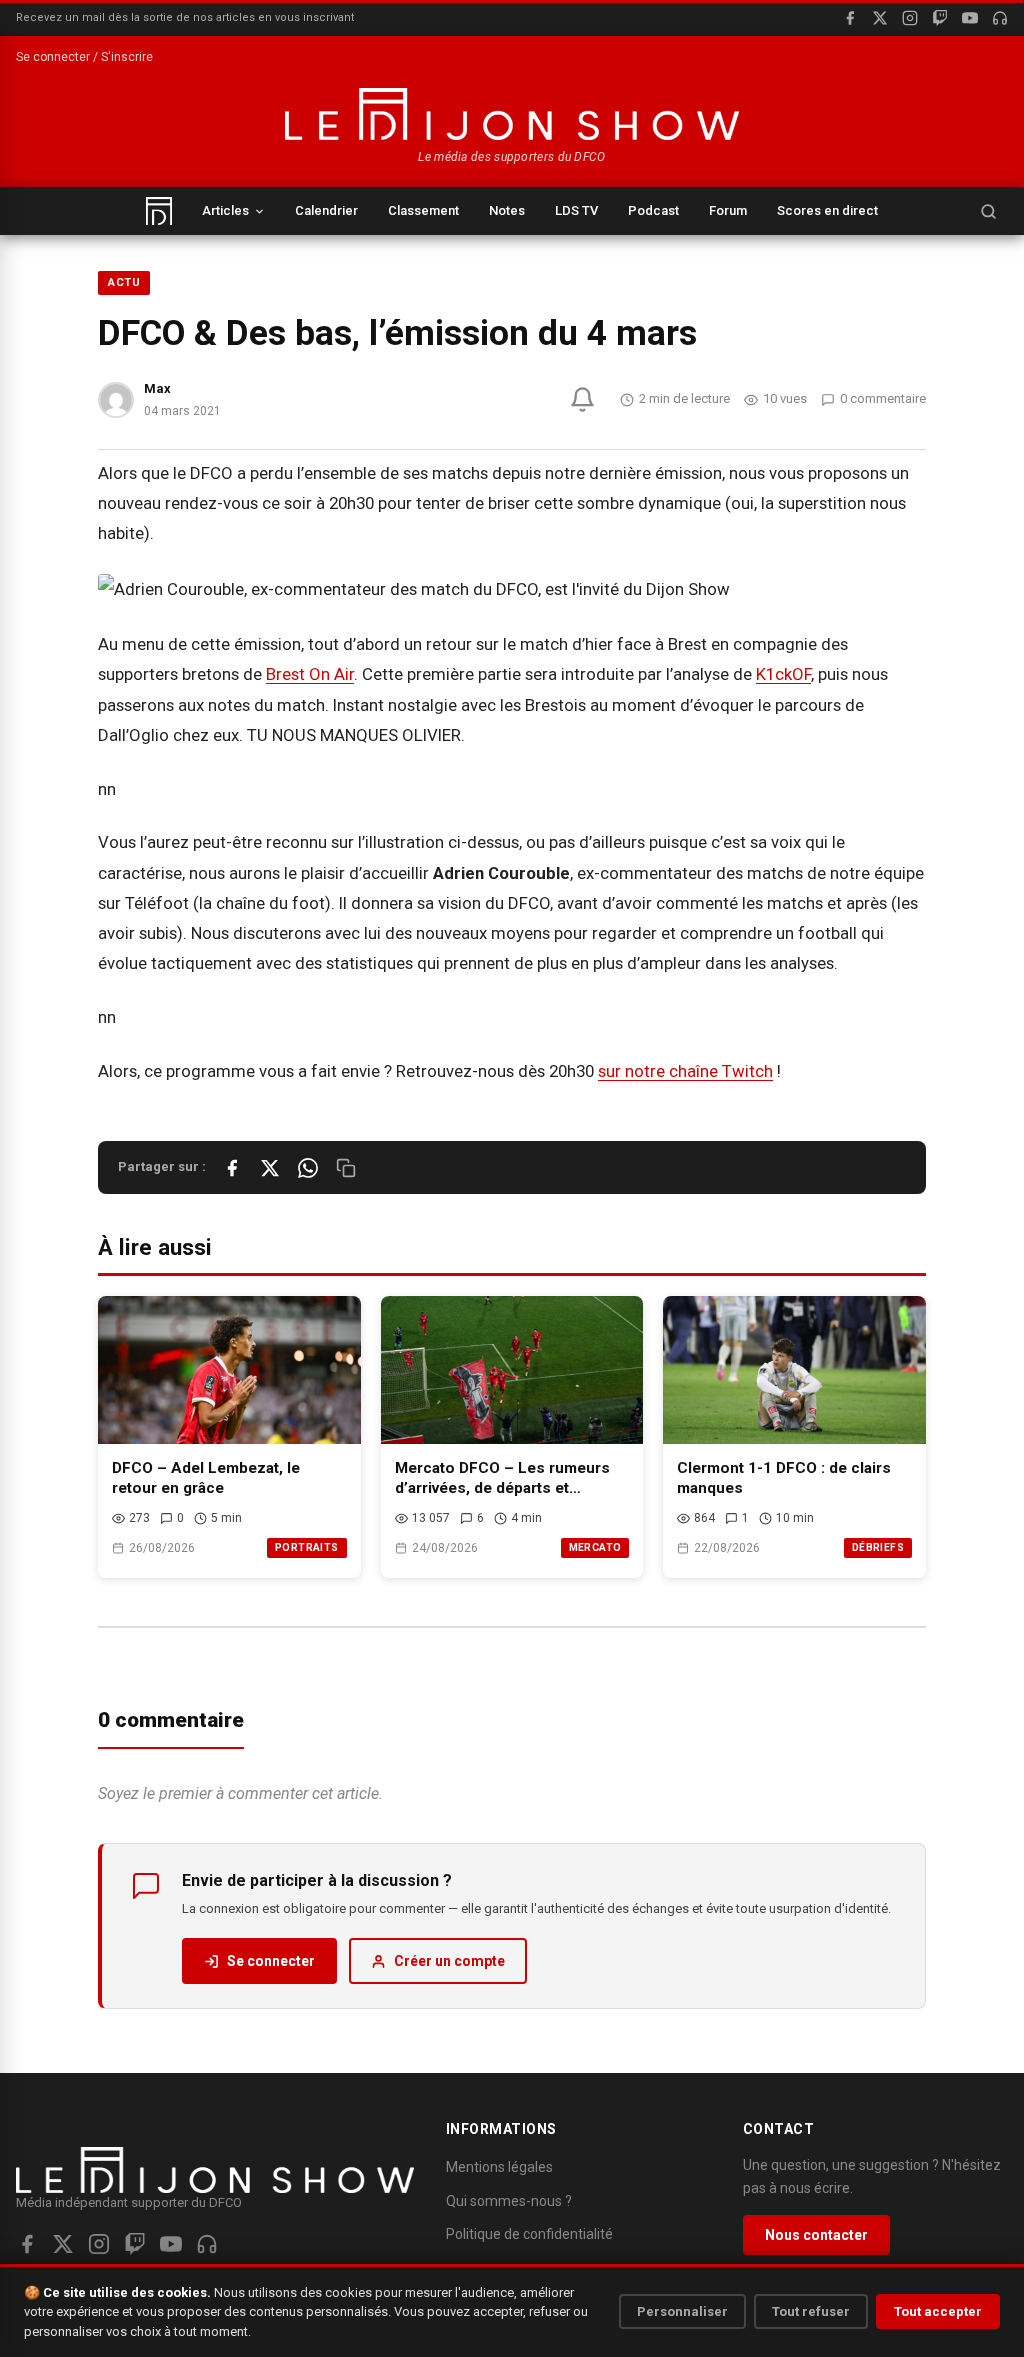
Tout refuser (811, 2311)
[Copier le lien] (346, 1168)
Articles (225, 210)
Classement (423, 210)
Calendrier (326, 210)
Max (157, 388)
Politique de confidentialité (529, 2234)
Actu (124, 282)
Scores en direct (827, 210)
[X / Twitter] (880, 18)
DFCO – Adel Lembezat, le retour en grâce (206, 1478)
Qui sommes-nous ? (509, 2201)
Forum (728, 210)
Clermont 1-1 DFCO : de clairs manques (784, 1478)
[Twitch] (940, 18)
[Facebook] (850, 18)
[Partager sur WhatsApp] (308, 1168)
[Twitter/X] (63, 2244)
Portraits (307, 1547)
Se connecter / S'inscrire (84, 57)
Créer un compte (449, 1961)
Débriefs (878, 1547)
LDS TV (576, 210)
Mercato (595, 1547)
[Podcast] (1000, 18)
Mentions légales (499, 2167)
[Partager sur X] (270, 1168)
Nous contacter (816, 2235)
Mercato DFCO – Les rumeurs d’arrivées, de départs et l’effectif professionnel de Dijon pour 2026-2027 (510, 1479)
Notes (507, 210)
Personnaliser (682, 2311)
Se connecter (271, 1961)
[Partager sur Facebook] (232, 1168)
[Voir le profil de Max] (116, 400)
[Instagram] (910, 18)
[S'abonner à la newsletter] (582, 399)
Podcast (653, 210)
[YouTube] (970, 18)
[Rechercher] (988, 211)
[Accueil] (159, 211)
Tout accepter (938, 2311)
